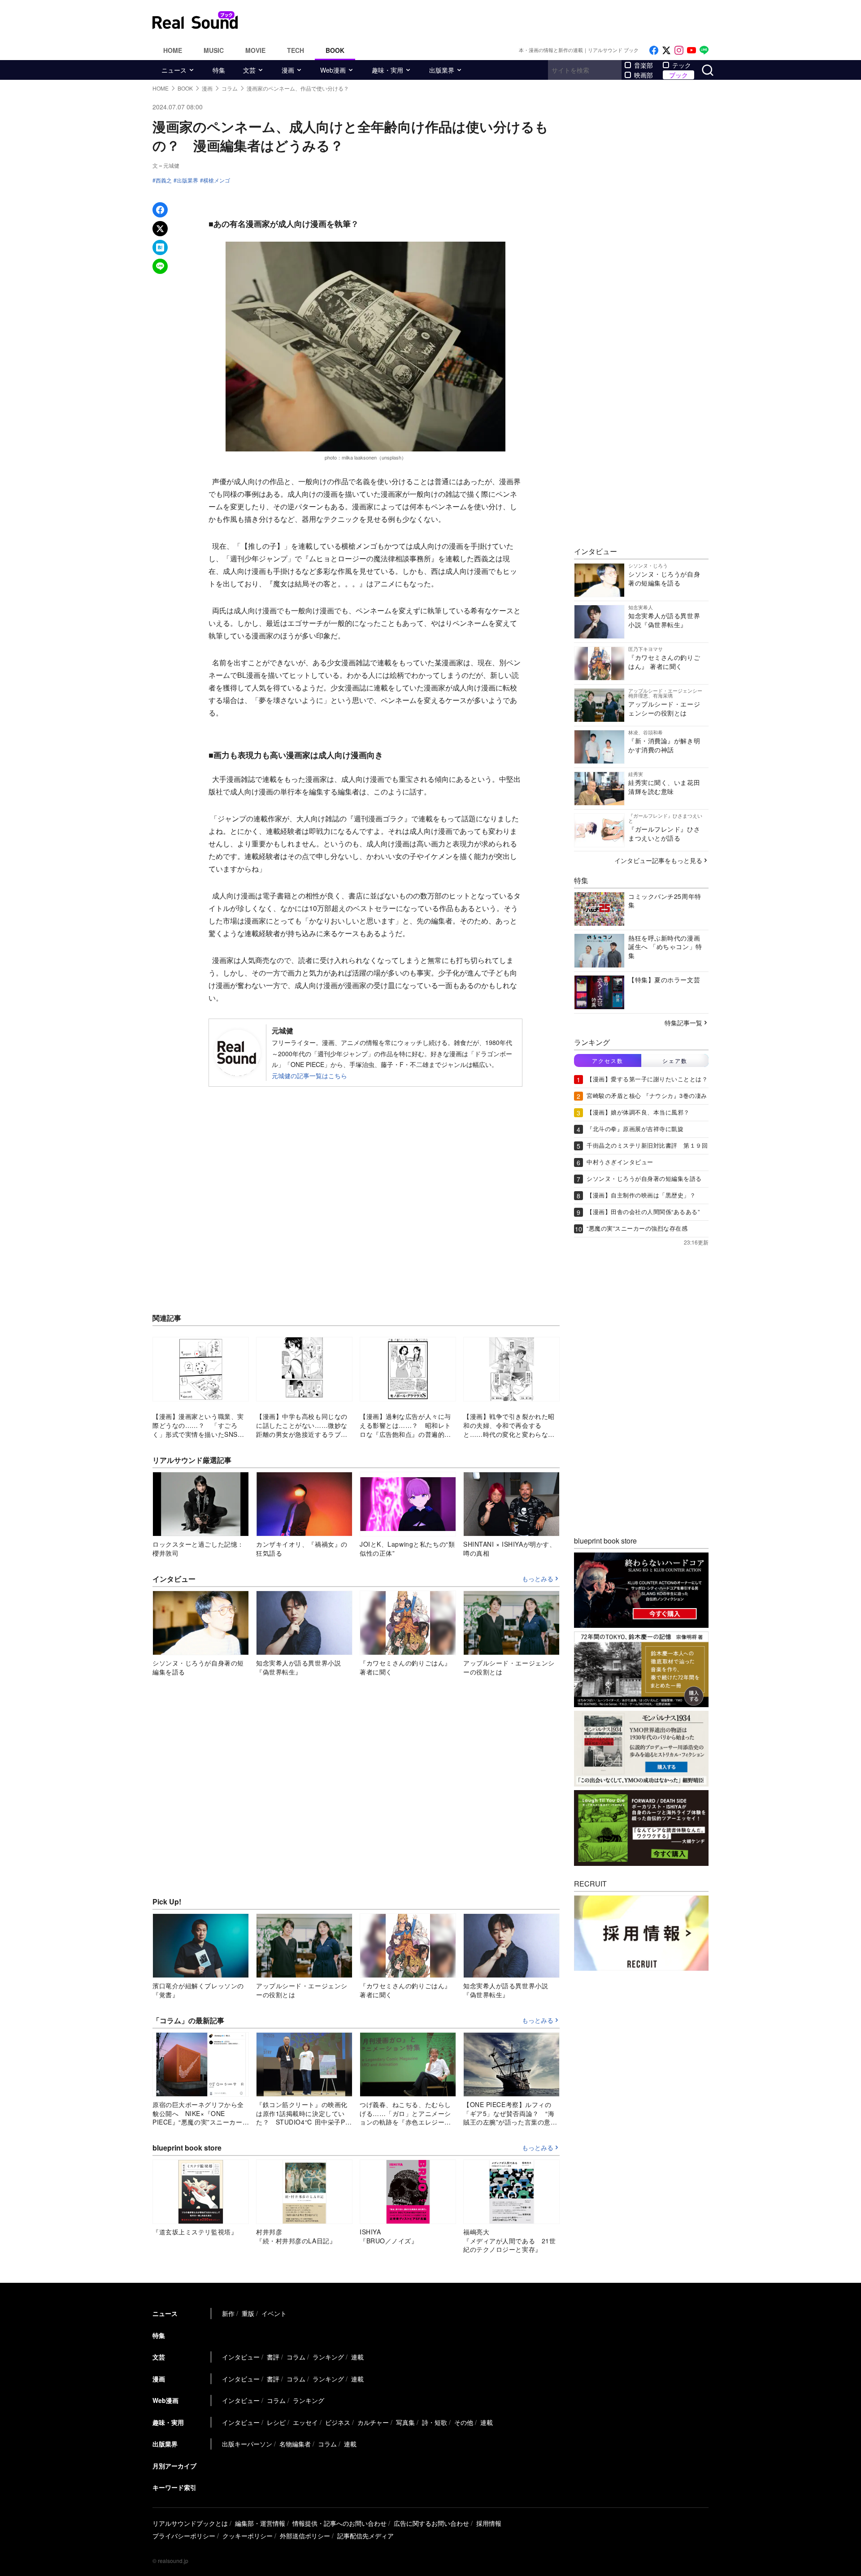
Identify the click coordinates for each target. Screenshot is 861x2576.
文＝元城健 (166, 165)
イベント (274, 2313)
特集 (219, 70)
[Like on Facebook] (654, 50)
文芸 (249, 70)
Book (335, 50)
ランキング (328, 2357)
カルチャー (373, 2422)
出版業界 (442, 70)
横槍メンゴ (217, 180)
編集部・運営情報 (260, 2523)
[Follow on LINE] (704, 50)
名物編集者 (295, 2444)
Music (214, 50)
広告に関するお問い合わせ (431, 2523)
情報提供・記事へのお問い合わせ (339, 2523)
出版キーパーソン (247, 2444)
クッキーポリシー (248, 2536)
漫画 (288, 70)
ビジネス (338, 2422)
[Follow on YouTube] (691, 50)
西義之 (164, 180)
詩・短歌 (435, 2422)
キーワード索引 (174, 2487)
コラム (296, 2357)
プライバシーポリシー (184, 2536)
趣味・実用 (387, 70)
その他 (464, 2422)
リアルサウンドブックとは (190, 2523)
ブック (678, 75)
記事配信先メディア (365, 2536)
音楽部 (644, 65)
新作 (228, 2313)
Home (173, 50)
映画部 (644, 75)
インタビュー (241, 2357)
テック (682, 65)
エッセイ (305, 2422)
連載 (357, 2357)
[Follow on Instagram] (679, 50)
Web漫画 (333, 70)
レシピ (276, 2422)
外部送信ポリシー (305, 2536)
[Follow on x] (666, 50)
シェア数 (675, 1060)
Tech (296, 50)
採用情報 (489, 2523)
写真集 (405, 2422)
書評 (273, 2357)
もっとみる (538, 1579)
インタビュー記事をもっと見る (658, 860)
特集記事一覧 (683, 1022)
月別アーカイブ (174, 2466)
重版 (248, 2313)
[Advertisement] (491, 20)
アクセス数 (608, 1060)
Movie (255, 50)
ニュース (174, 70)
